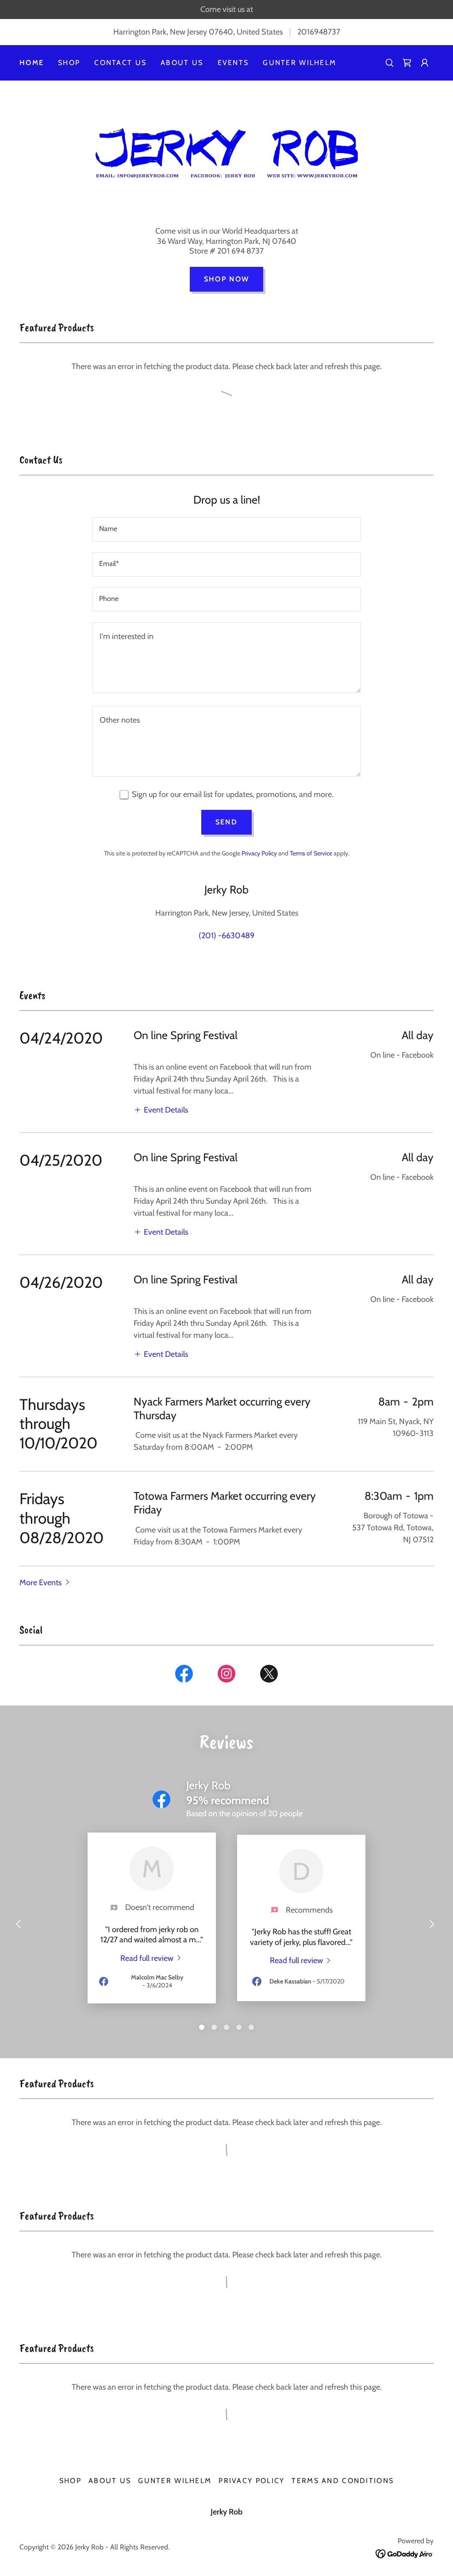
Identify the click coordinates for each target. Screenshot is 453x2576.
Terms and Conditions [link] (343, 2481)
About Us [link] (182, 63)
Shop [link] (69, 63)
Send (226, 822)
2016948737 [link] (319, 32)
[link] (407, 63)
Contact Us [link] (120, 63)
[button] (425, 63)
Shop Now (226, 279)
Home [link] (32, 63)
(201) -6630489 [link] (226, 936)
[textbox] (226, 529)
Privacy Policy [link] (259, 853)
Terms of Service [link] (311, 853)
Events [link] (233, 63)
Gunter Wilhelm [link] (299, 63)
